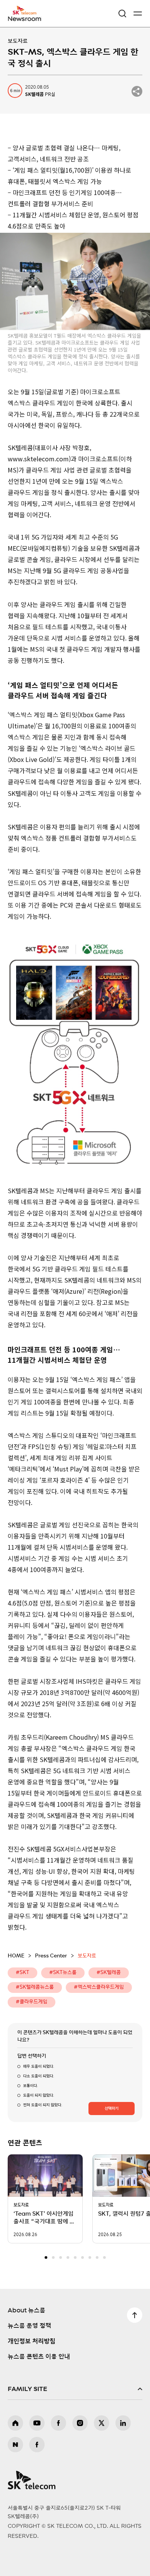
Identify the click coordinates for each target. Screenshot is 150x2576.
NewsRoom (25, 18)
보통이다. (30, 2086)
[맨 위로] (135, 2315)
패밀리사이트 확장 (75, 2389)
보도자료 (18, 41)
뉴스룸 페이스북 (37, 2445)
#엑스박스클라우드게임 (99, 1987)
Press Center (51, 1956)
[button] (46, 2257)
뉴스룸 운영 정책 (29, 2326)
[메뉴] (138, 13)
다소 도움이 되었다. (38, 2076)
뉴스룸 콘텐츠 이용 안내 (39, 2357)
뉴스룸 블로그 (15, 2445)
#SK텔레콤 (109, 1973)
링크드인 (123, 2423)
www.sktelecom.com (38, 459)
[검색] (122, 13)
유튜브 (37, 2423)
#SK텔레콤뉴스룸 (35, 1987)
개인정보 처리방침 (32, 2341)
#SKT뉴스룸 (63, 1973)
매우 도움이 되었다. (38, 2067)
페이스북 (58, 2423)
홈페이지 (15, 2423)
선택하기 (112, 2109)
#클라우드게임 (32, 2002)
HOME (16, 1956)
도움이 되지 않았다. (38, 2095)
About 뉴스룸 (27, 2310)
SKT (27, 13)
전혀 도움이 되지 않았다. (42, 2105)
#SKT (22, 1973)
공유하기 (137, 91)
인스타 (80, 2423)
